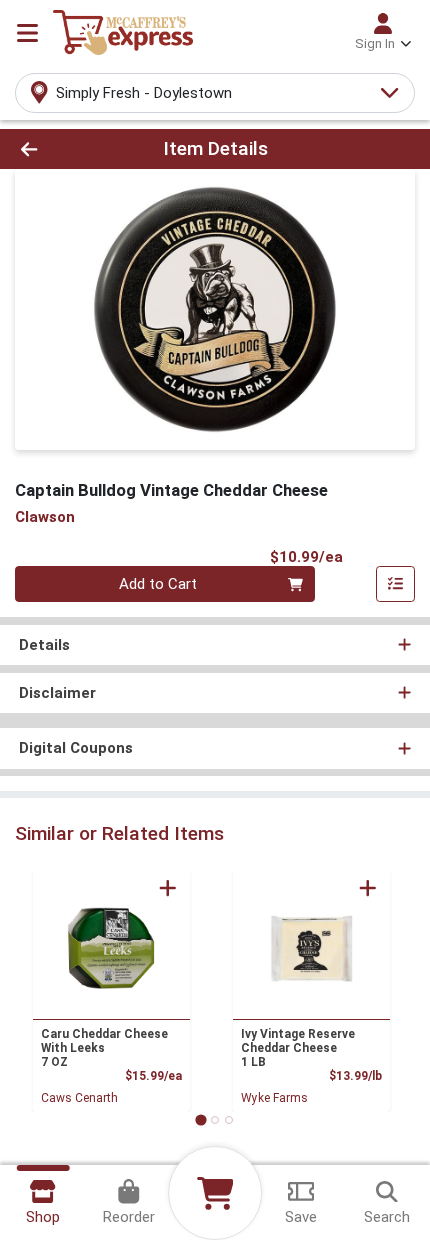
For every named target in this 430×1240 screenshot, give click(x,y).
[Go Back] (65, 149)
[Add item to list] (396, 584)
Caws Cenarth (79, 1098)
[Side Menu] (27, 33)
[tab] (200, 1119)
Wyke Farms (274, 1098)
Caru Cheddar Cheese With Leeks (104, 1048)
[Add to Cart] (168, 888)
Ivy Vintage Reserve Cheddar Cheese (298, 1048)
